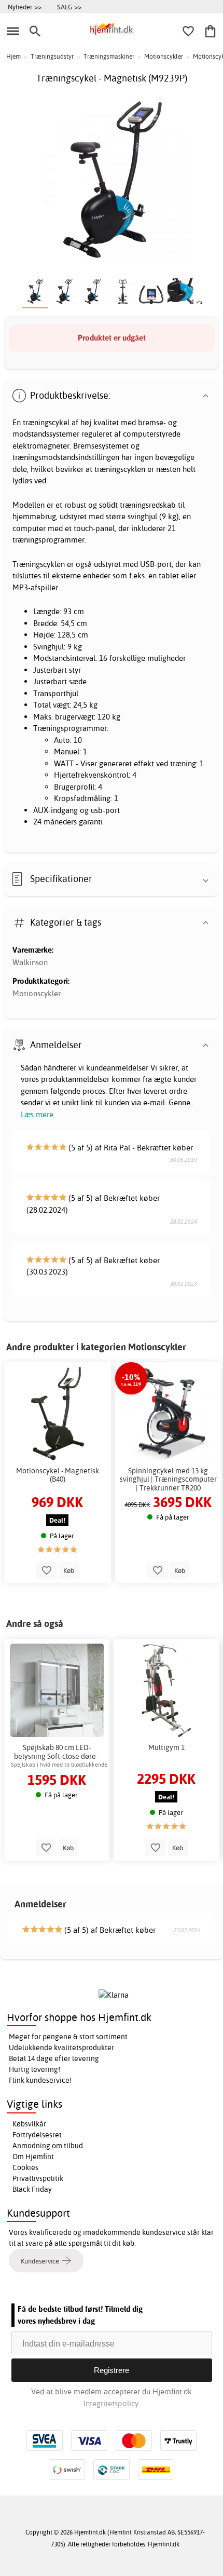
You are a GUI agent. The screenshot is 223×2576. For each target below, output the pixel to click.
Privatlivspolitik (38, 2178)
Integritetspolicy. (112, 2403)
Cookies (25, 2167)
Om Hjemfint (33, 2157)
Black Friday (32, 2189)
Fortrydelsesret (37, 2135)
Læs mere (37, 1114)
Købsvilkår (29, 2124)
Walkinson (30, 962)
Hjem (13, 56)
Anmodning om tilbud (48, 2146)
